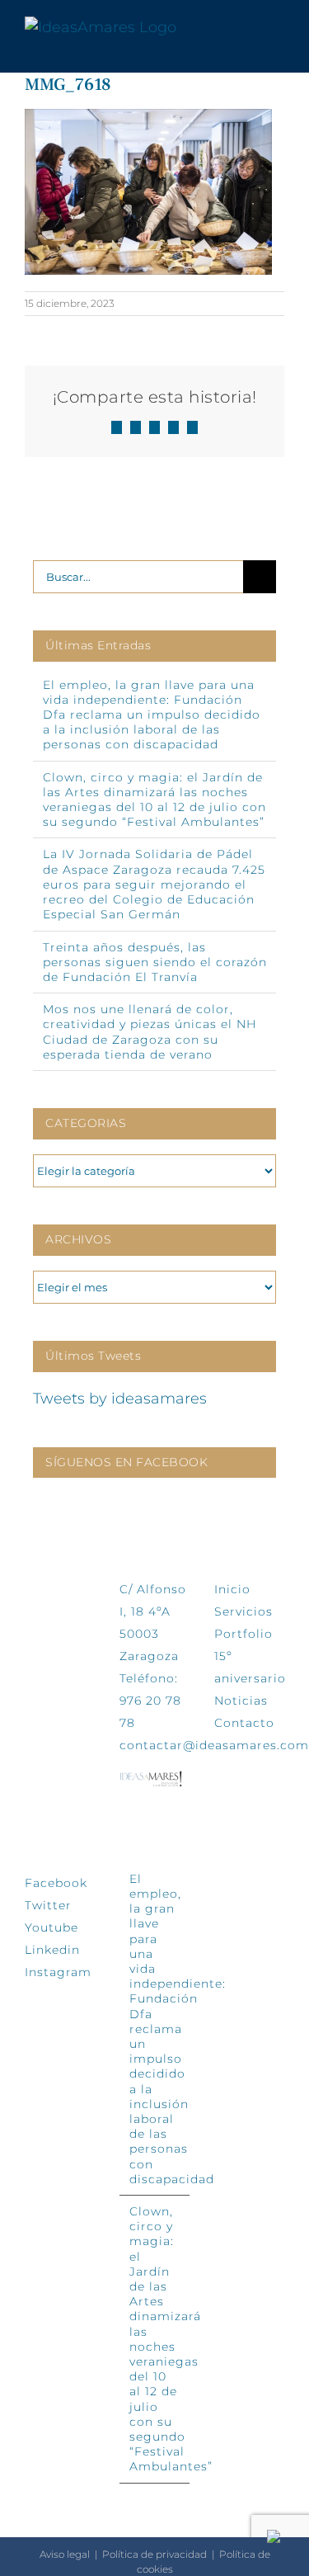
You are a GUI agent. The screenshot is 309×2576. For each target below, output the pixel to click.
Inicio (232, 1589)
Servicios (243, 1611)
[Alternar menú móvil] (278, 28)
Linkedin (52, 1950)
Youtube (51, 1927)
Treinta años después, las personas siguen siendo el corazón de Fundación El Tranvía (155, 962)
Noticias (241, 1701)
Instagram (58, 1972)
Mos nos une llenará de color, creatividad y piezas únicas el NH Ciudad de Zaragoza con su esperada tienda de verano (150, 1032)
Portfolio (243, 1634)
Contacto (244, 1723)
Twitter (48, 1905)
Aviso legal (65, 2554)
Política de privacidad (154, 2554)
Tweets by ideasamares (120, 1399)
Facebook (56, 1883)
